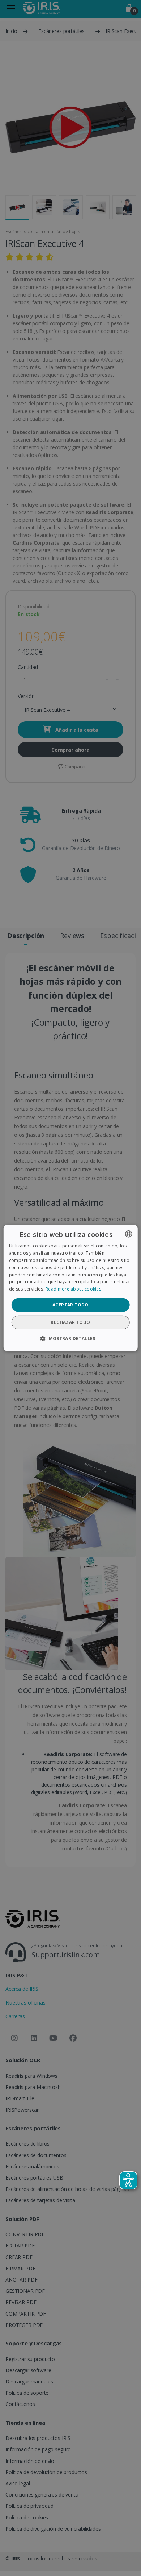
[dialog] (71, 1288)
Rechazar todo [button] (70, 1322)
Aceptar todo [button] (70, 1305)
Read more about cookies (73, 1289)
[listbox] (128, 1234)
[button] (70, 1338)
